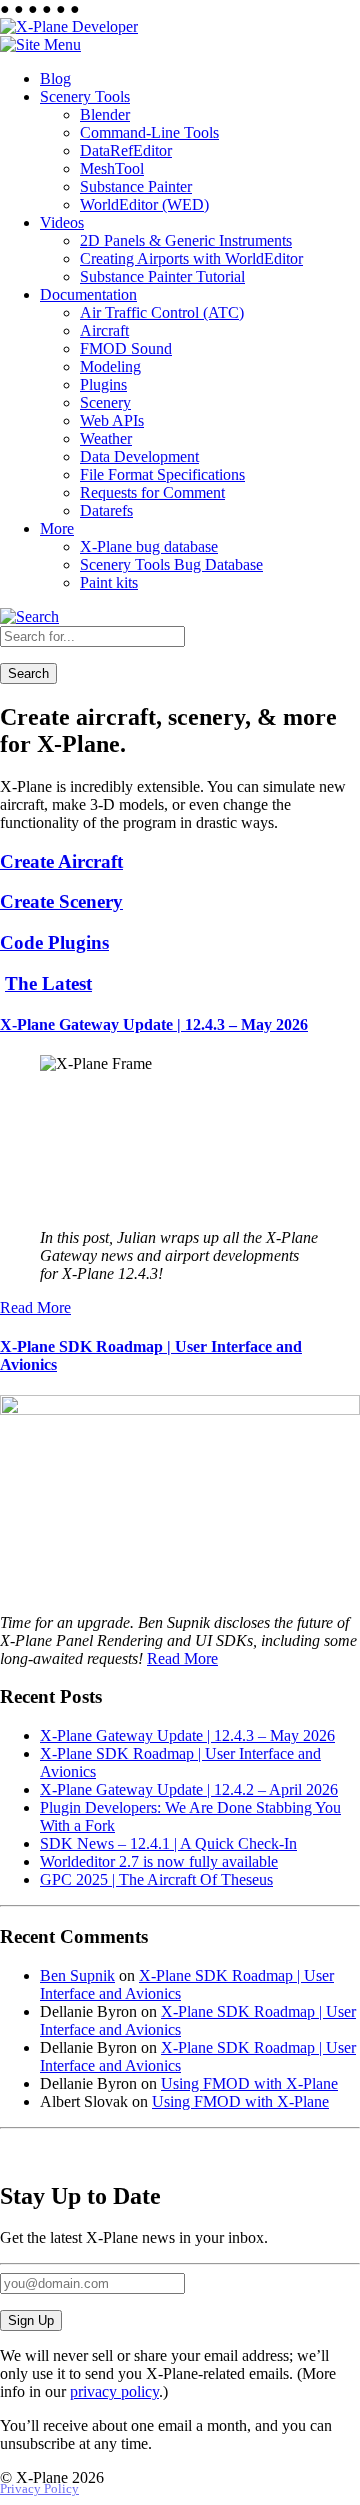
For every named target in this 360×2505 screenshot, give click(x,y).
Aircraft (104, 330)
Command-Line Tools (149, 132)
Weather (106, 438)
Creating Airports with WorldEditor (191, 258)
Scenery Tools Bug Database (171, 564)
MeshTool (112, 168)
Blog (55, 78)
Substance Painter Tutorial (162, 276)
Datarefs (106, 510)
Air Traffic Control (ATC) (162, 312)
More (57, 528)
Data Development (139, 456)
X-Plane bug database (149, 546)
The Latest (48, 983)
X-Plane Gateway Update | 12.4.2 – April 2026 (189, 1789)
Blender (105, 114)
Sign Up (31, 2320)
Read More (35, 1307)
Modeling (110, 366)
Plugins (103, 384)
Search (28, 673)
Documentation (88, 294)
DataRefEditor (126, 150)
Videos (62, 222)
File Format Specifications (162, 474)
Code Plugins (54, 942)
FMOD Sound (126, 348)
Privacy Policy (39, 2489)
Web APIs (112, 420)
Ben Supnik (77, 1975)
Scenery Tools (85, 96)
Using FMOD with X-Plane (249, 2083)
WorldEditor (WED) (144, 204)
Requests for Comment (152, 492)
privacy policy (114, 2391)
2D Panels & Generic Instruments (186, 240)
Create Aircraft (61, 861)
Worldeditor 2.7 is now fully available (159, 1861)
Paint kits (109, 582)
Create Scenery (61, 901)
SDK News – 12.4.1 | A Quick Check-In (168, 1843)
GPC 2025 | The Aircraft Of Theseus (156, 1879)
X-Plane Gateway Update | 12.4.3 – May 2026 (154, 1024)
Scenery (105, 402)
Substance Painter (136, 186)
